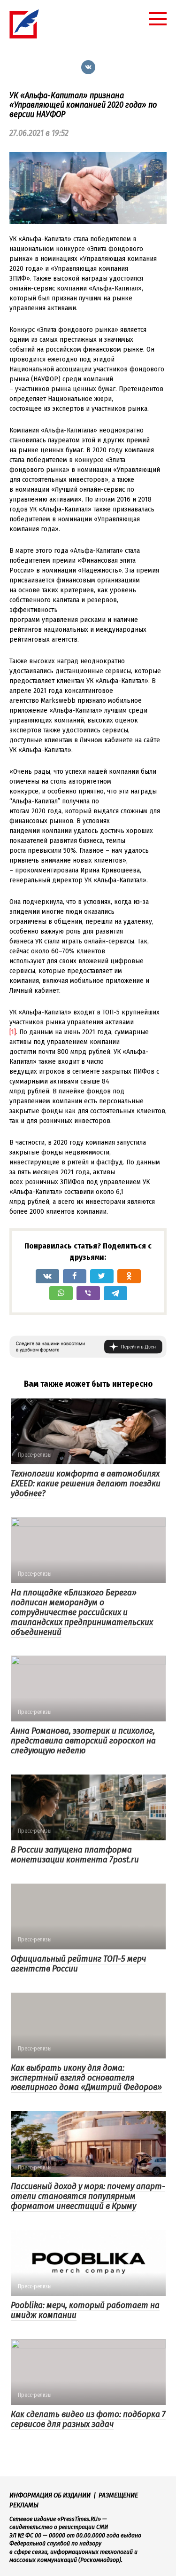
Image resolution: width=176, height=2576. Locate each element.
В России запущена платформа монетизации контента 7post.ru (75, 1854)
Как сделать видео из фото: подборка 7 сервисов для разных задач (88, 2419)
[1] (13, 1032)
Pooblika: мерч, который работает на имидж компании (85, 2310)
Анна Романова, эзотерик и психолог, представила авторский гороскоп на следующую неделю (83, 1740)
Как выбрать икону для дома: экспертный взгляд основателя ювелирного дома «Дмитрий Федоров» (86, 2077)
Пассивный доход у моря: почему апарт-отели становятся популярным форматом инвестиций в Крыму (88, 2196)
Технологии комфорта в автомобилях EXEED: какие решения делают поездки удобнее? (86, 1483)
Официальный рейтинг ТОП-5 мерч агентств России (78, 1963)
